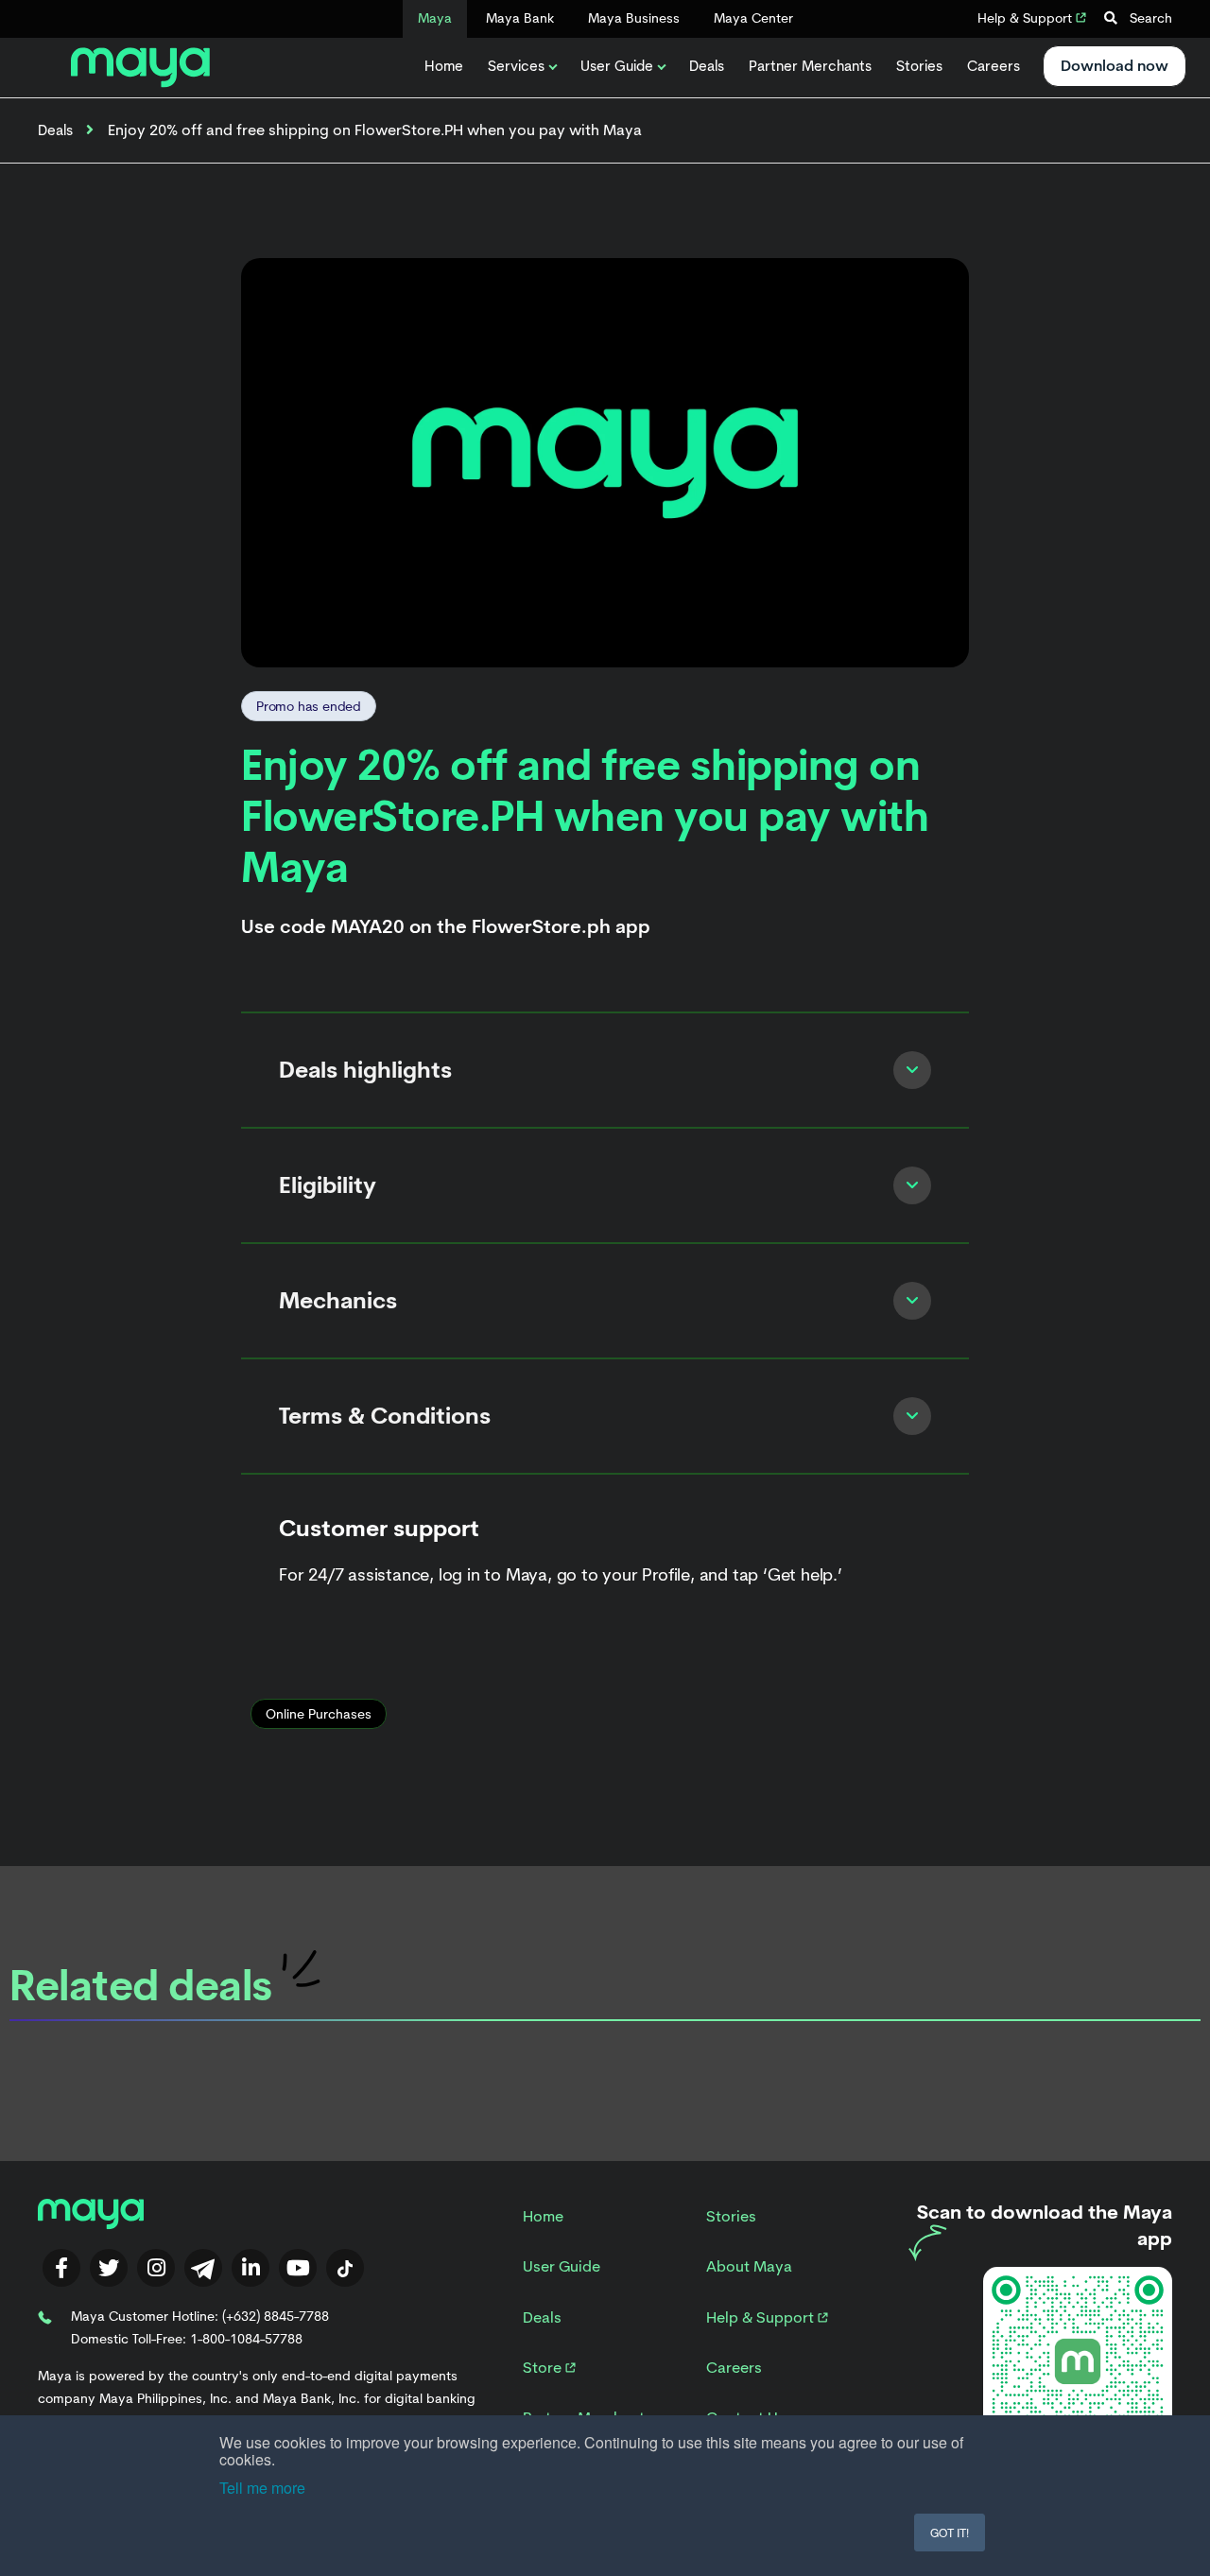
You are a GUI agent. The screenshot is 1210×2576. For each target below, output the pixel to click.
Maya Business (634, 18)
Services (516, 66)
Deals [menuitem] (542, 2317)
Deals (707, 66)
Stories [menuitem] (731, 2216)
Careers (994, 66)
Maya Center (753, 18)
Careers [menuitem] (734, 2368)
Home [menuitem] (543, 2216)
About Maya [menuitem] (749, 2266)
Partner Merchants (810, 66)
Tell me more (262, 2488)
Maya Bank (520, 18)
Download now (1115, 66)
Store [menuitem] (544, 2368)
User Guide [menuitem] (562, 2266)
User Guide (617, 66)
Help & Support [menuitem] (762, 2317)
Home (444, 66)
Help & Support (1027, 18)
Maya (435, 18)
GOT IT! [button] (950, 2532)
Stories (919, 66)
